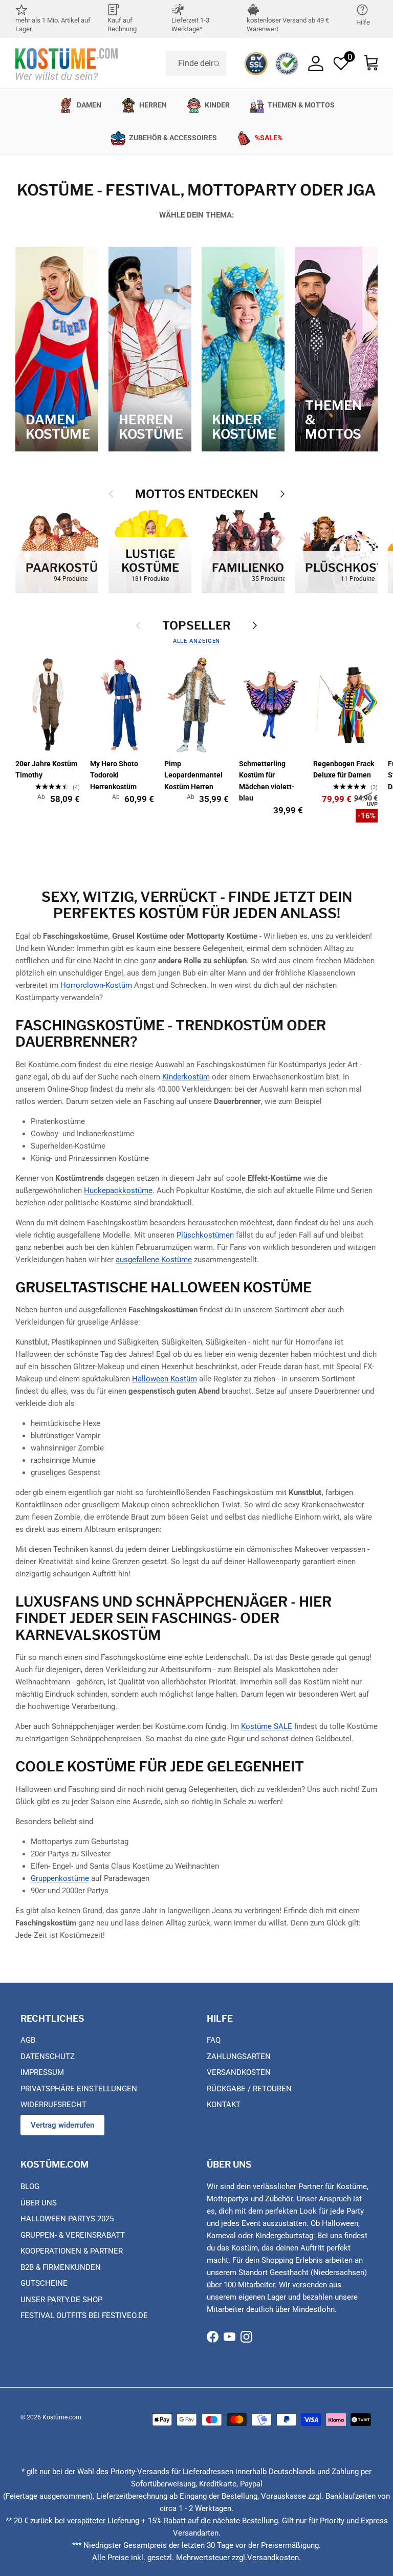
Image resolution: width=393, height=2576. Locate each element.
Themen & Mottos (301, 105)
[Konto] (316, 63)
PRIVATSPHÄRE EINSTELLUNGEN (79, 2089)
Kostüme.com (62, 2417)
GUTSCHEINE (44, 2283)
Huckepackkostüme (118, 1190)
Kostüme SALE (267, 1726)
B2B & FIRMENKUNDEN (61, 2267)
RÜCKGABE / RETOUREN (249, 2089)
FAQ (214, 2040)
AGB (28, 2040)
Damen (89, 105)
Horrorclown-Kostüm (96, 985)
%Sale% (269, 138)
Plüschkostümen (205, 1235)
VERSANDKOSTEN (239, 2072)
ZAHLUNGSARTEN (239, 2057)
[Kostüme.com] (67, 63)
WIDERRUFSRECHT (53, 2105)
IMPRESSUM (42, 2072)
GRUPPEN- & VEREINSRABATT (73, 2235)
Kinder (217, 105)
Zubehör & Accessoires (173, 138)
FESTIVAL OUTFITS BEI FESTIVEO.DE (84, 2315)
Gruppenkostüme (60, 1878)
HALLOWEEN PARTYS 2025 (67, 2219)
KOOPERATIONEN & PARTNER (72, 2251)
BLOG (30, 2187)
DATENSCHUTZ (48, 2057)
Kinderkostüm (186, 1077)
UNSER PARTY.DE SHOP (61, 2300)
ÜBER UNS (39, 2203)
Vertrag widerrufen (62, 2125)
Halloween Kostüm (165, 1379)
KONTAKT (224, 2105)
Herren (153, 105)
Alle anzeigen (197, 641)
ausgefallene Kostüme (154, 1260)
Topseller (196, 625)
